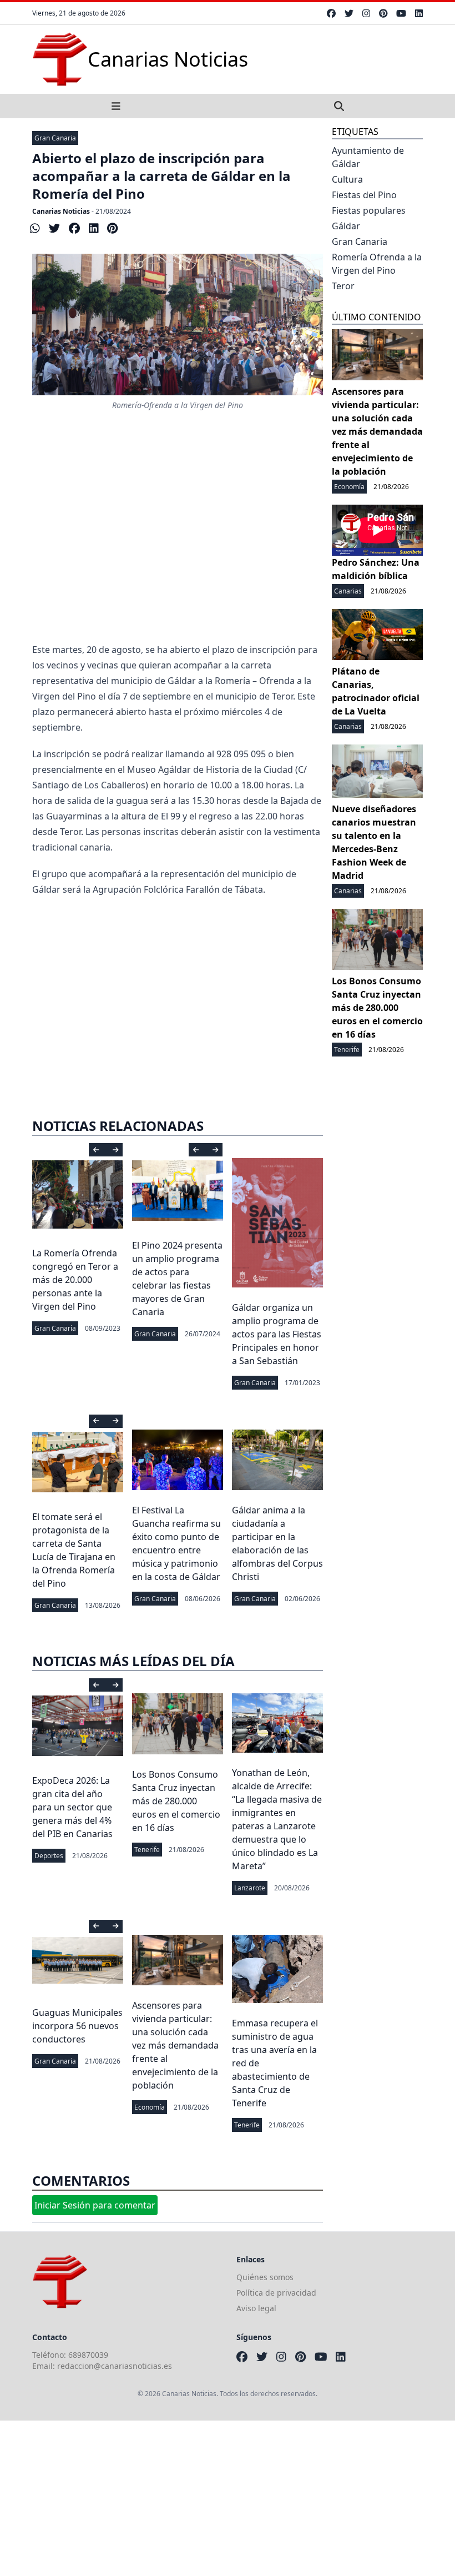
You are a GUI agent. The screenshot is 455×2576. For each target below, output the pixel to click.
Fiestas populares (369, 210)
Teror (343, 286)
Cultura (347, 179)
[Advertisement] (178, 553)
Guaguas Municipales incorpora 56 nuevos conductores (77, 2026)
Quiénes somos (265, 2277)
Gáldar (346, 226)
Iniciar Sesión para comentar (95, 2205)
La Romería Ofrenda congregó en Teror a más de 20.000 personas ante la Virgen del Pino (75, 1280)
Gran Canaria (55, 138)
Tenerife (147, 1850)
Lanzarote (250, 1888)
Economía (150, 2107)
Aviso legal (256, 2308)
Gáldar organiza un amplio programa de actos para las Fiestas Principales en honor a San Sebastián (277, 1334)
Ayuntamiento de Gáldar (368, 157)
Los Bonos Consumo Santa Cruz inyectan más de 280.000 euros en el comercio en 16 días (176, 1801)
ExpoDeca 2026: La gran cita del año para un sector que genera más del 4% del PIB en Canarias (72, 1807)
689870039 (88, 2355)
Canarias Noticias (61, 211)
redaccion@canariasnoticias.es (115, 2366)
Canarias (348, 591)
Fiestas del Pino (364, 195)
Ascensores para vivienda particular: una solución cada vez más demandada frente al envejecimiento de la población (175, 2045)
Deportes (49, 1856)
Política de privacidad (276, 2293)
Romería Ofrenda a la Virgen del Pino (377, 264)
